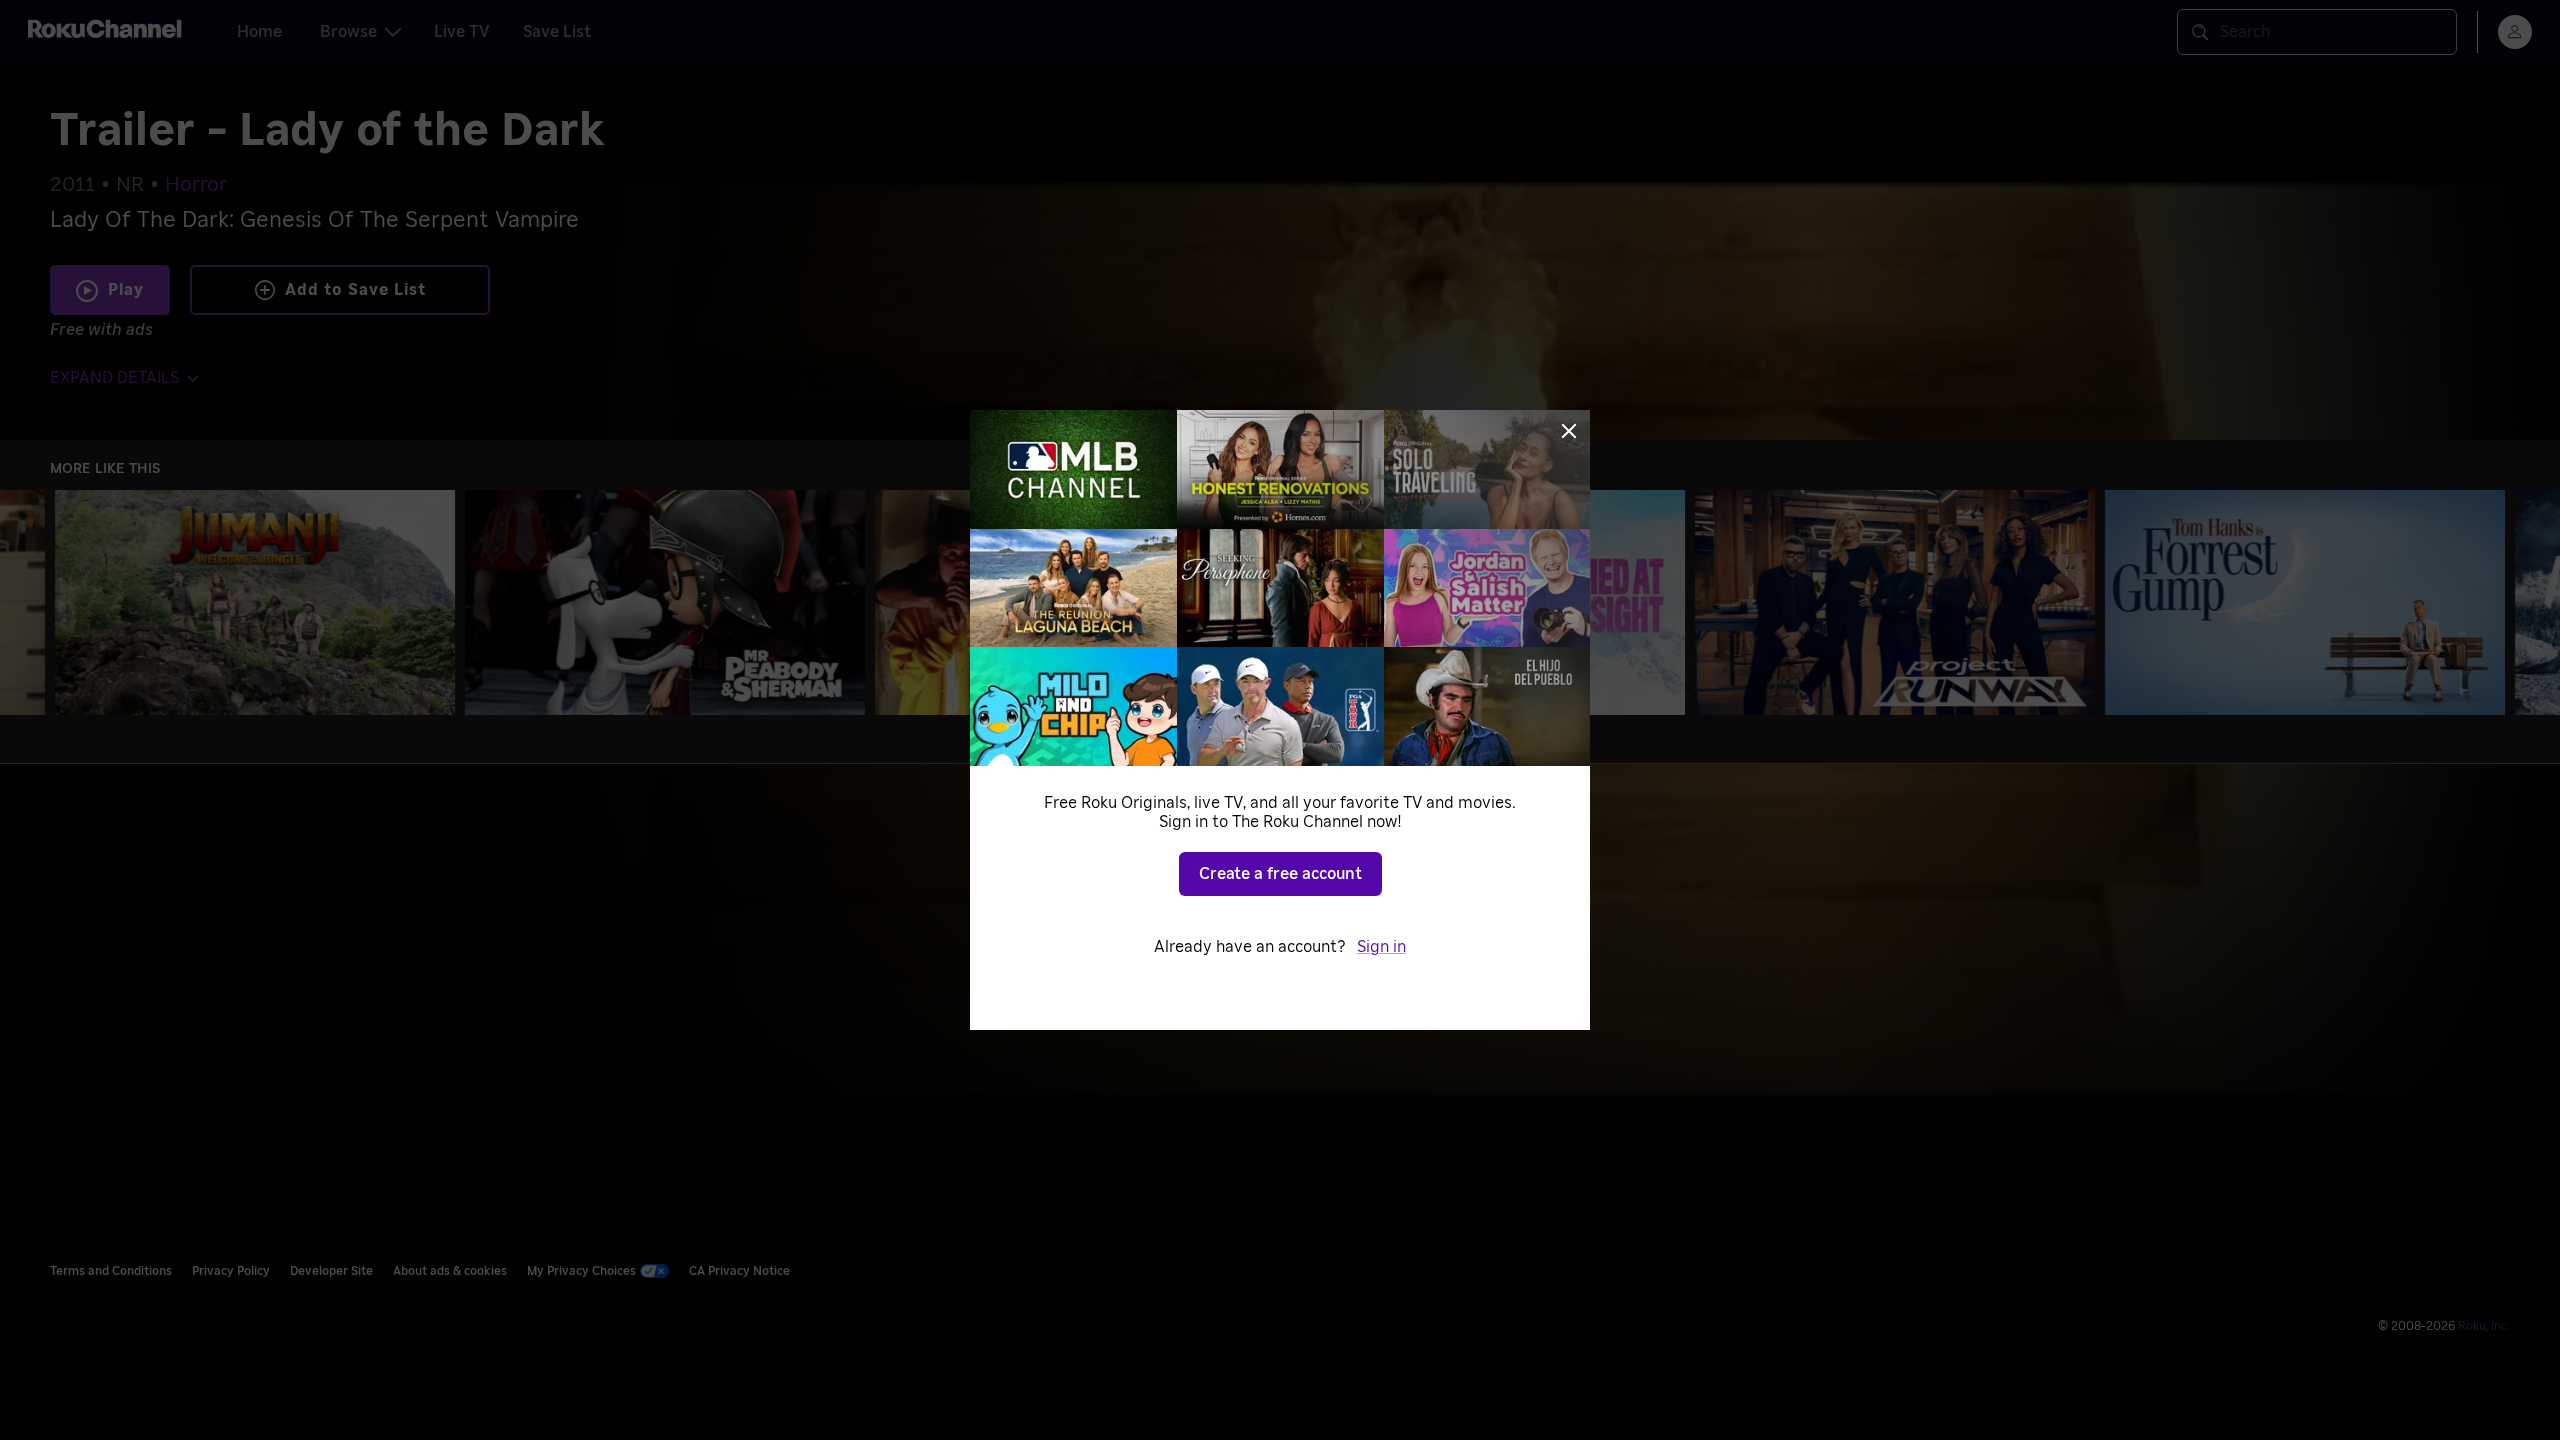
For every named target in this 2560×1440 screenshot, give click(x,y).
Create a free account (1280, 874)
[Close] (1569, 431)
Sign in (1381, 947)
